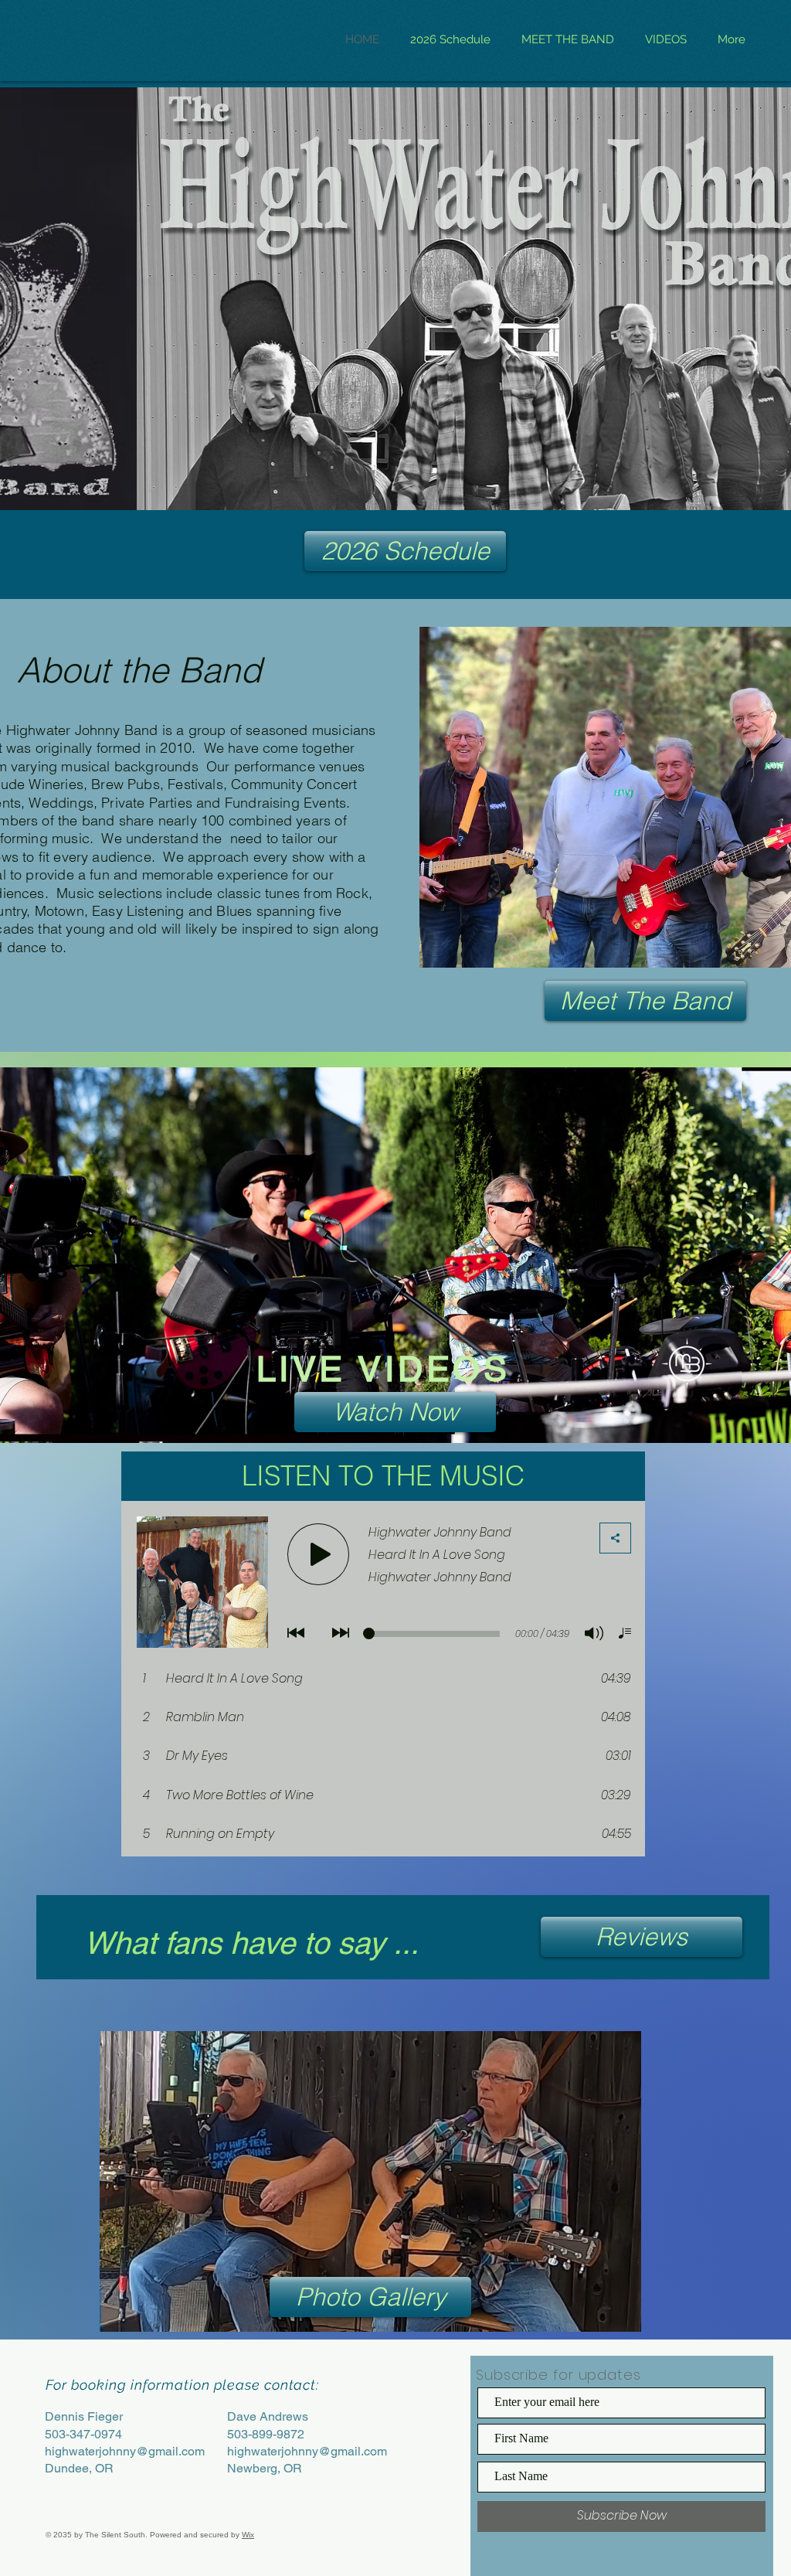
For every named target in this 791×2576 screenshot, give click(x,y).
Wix (248, 2535)
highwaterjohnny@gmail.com (125, 2451)
